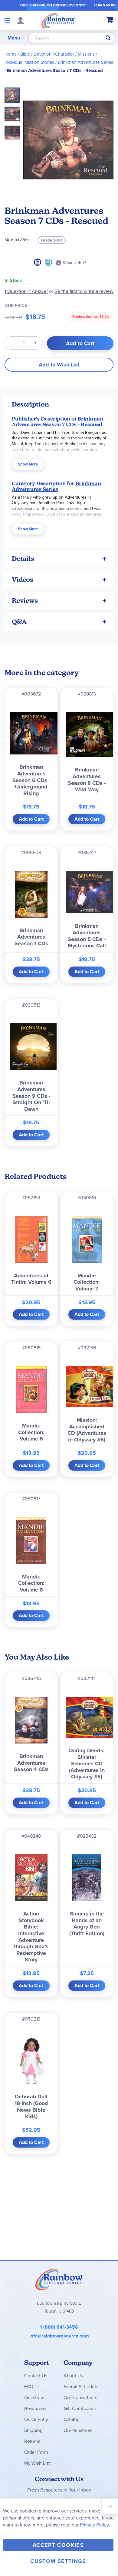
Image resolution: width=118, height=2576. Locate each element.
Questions (35, 2397)
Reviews (25, 601)
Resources (35, 2408)
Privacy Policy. (95, 2525)
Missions (86, 54)
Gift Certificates (80, 2408)
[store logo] (58, 20)
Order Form (36, 2452)
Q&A (19, 622)
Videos (23, 580)
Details (23, 559)
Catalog (72, 2419)
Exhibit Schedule (81, 2387)
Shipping (33, 2430)
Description (30, 404)
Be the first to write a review (84, 291)
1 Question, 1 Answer (26, 291)
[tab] (59, 404)
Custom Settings (58, 2561)
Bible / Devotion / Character (47, 54)
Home (11, 54)
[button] (14, 112)
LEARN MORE (105, 5)
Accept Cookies (58, 2545)
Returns (32, 2441)
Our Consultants (80, 2397)
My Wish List (37, 2463)
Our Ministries (78, 2430)
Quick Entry (36, 2419)
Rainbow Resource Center (59, 2279)
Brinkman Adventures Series (85, 62)
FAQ (29, 2387)
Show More (28, 464)
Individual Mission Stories (29, 62)
